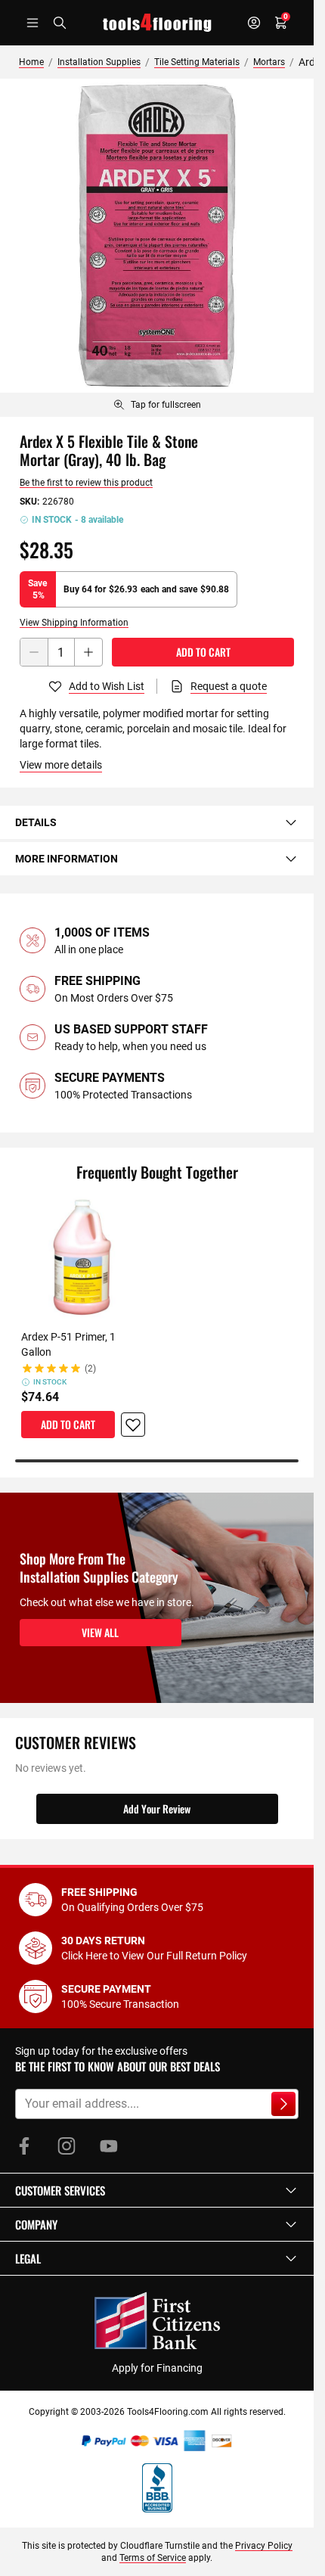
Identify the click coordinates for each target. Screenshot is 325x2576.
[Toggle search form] (60, 23)
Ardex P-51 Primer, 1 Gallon (68, 1344)
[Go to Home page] (157, 23)
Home (31, 62)
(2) (90, 1369)
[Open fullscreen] (157, 236)
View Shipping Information (74, 623)
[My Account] (254, 23)
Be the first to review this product (86, 483)
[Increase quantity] (88, 652)
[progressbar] (157, 1461)
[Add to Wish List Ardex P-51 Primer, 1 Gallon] (133, 1425)
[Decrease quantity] (34, 652)
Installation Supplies (99, 62)
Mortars (269, 62)
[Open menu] (32, 23)
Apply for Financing (157, 2368)
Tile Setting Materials (197, 62)
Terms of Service (153, 2558)
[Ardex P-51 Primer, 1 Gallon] (83, 1258)
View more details (61, 765)
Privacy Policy (264, 2546)
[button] (157, 2190)
